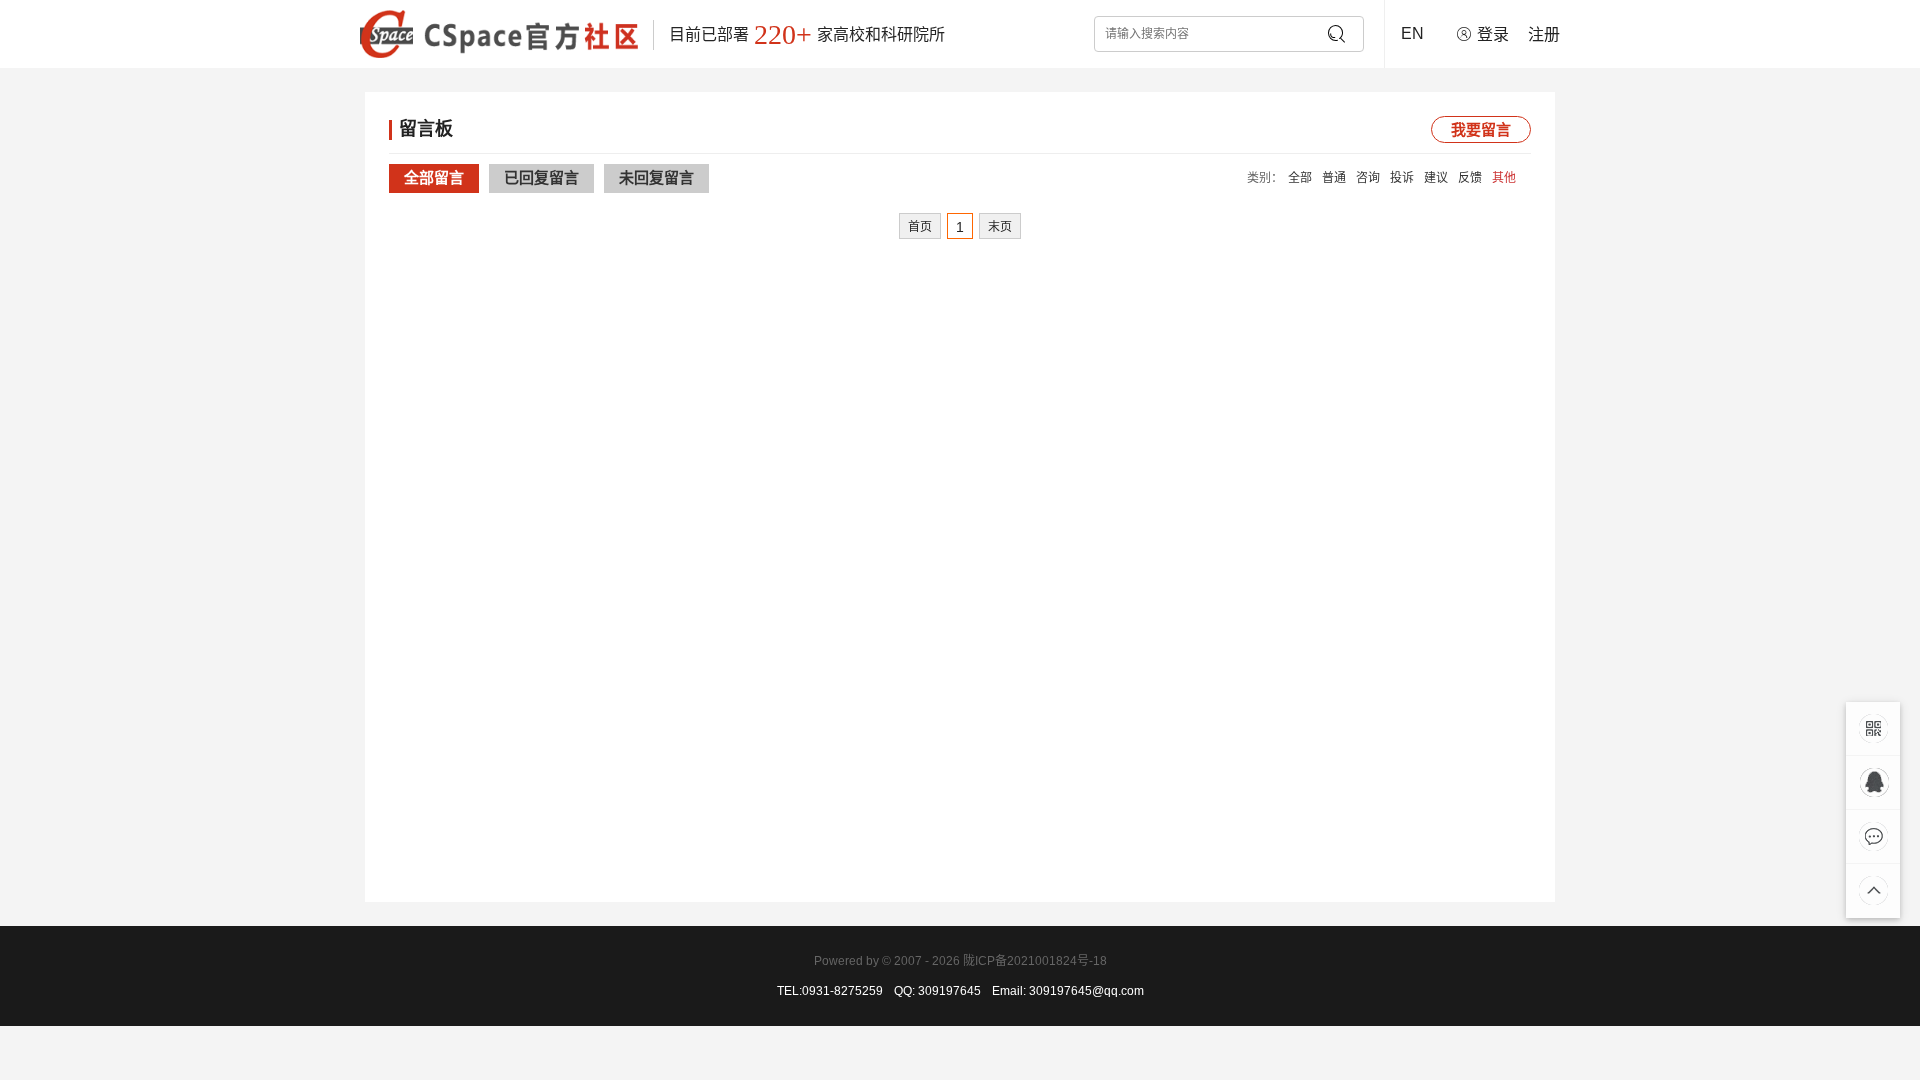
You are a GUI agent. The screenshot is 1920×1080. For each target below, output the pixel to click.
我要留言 (1481, 130)
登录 (1493, 34)
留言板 (426, 129)
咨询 (1368, 178)
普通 (1334, 178)
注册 (1544, 34)
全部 (1300, 178)
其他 (1504, 178)
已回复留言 (541, 177)
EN (1412, 33)
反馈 (1470, 178)
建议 (1436, 178)
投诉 (1402, 178)
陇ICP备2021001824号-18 (1035, 961)
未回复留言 (656, 177)
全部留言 (434, 177)
